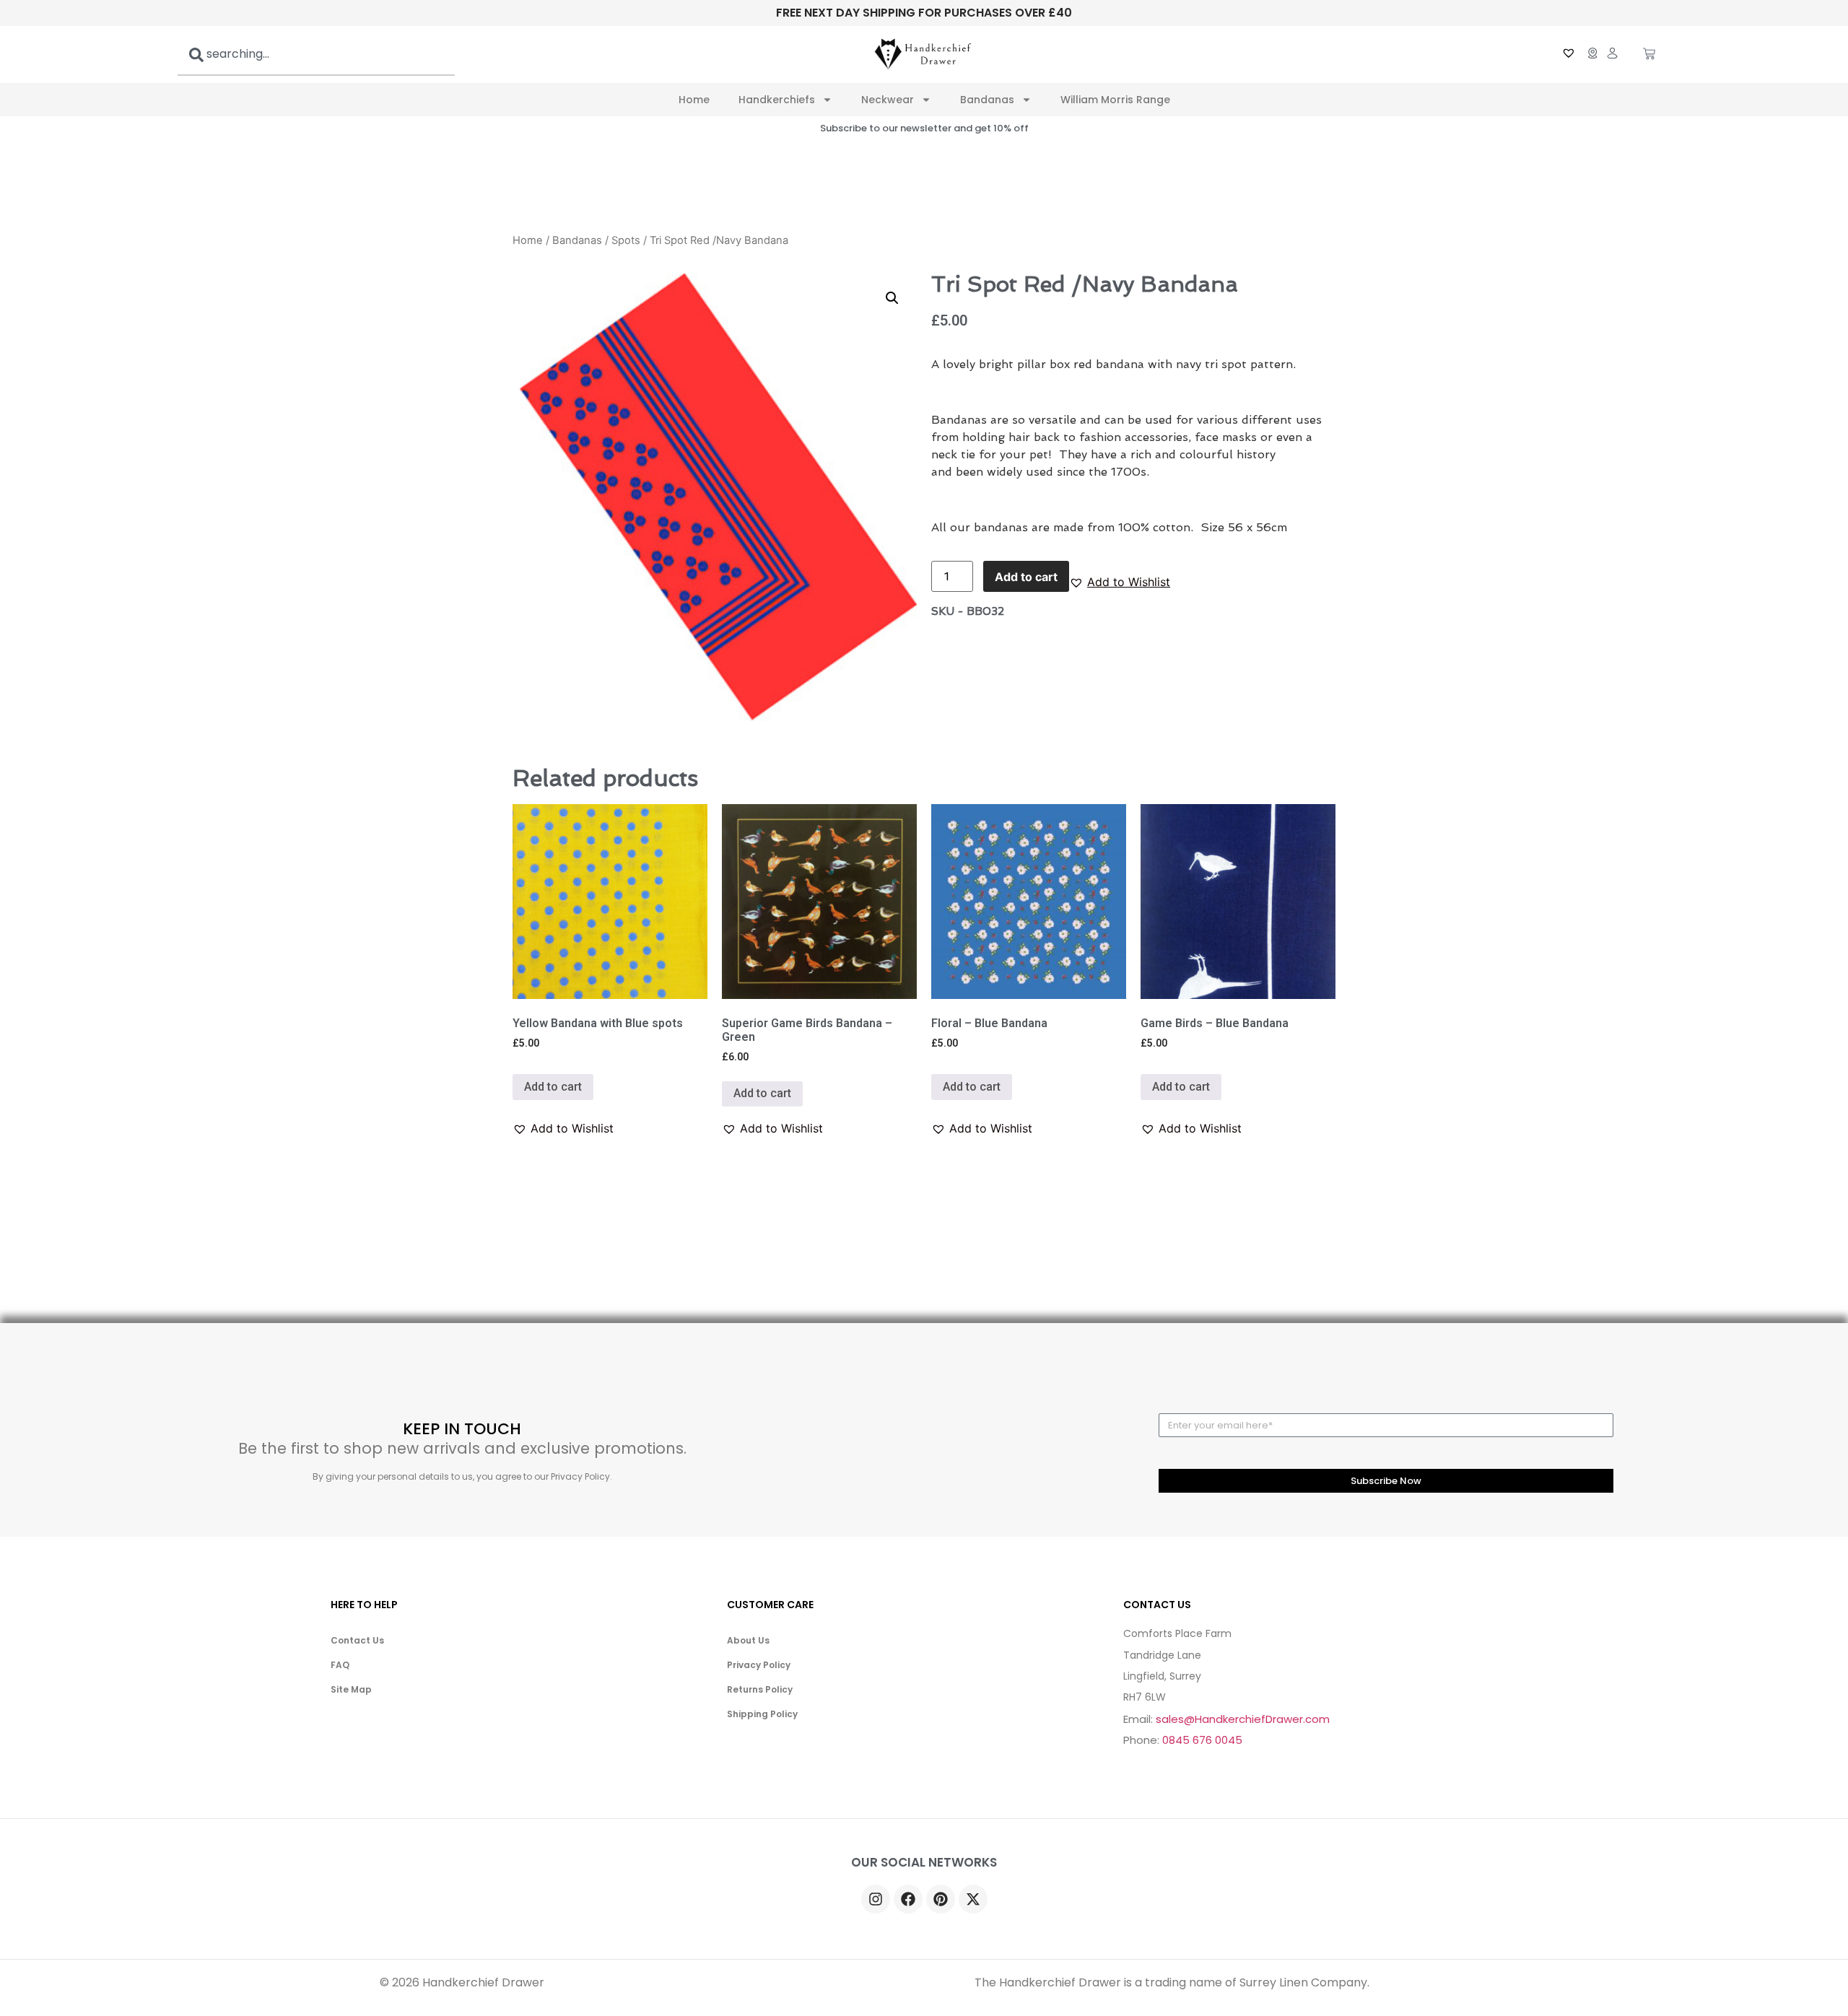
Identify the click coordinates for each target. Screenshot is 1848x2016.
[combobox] (316, 54)
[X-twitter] (973, 1899)
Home (694, 100)
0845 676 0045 (1202, 1740)
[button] (1120, 582)
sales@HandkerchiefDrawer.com (1243, 1719)
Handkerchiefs (777, 100)
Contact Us (357, 1640)
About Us (748, 1640)
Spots (626, 240)
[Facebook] (908, 1899)
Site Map (351, 1689)
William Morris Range (1115, 100)
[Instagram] (876, 1899)
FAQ (340, 1665)
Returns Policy (760, 1689)
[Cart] (1649, 55)
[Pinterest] (941, 1899)
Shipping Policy (762, 1714)
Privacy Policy (759, 1665)
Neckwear (888, 100)
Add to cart (1026, 577)
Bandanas (987, 100)
